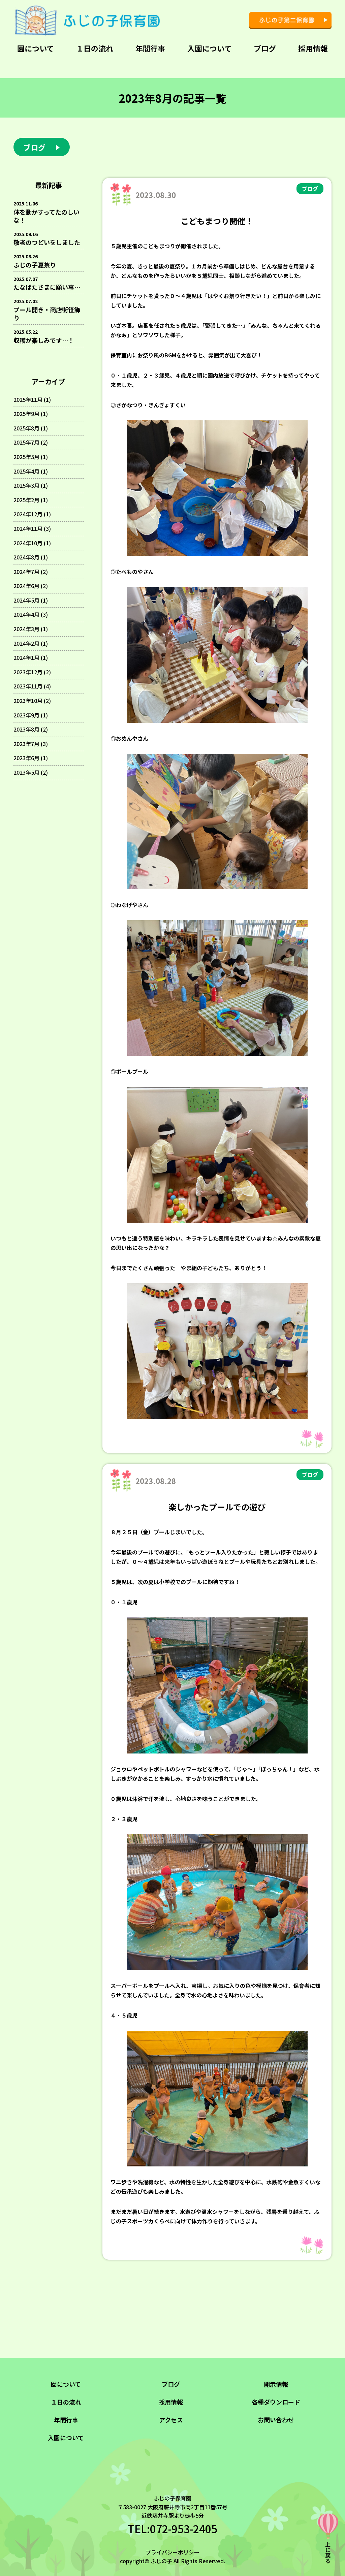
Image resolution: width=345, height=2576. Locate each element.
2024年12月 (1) (32, 514)
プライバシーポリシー (172, 2552)
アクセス (171, 2420)
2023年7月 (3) (31, 744)
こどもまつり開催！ (217, 221)
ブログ (265, 48)
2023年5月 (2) (31, 772)
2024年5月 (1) (31, 600)
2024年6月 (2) (31, 586)
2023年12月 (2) (32, 672)
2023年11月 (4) (32, 686)
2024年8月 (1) (31, 557)
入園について (209, 48)
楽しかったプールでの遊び (217, 1507)
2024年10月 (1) (32, 543)
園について (36, 48)
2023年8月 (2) (31, 729)
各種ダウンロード (276, 2402)
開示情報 (276, 2384)
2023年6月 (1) (31, 758)
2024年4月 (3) (31, 614)
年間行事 (150, 48)
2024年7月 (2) (31, 572)
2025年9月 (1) (31, 414)
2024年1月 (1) (31, 657)
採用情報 (313, 48)
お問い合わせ (276, 2420)
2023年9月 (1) (31, 715)
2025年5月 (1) (31, 457)
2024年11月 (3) (32, 528)
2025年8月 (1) (31, 428)
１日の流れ (95, 48)
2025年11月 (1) (32, 399)
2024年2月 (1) (31, 643)
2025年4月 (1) (31, 471)
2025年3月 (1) (31, 485)
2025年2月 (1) (31, 500)
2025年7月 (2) (31, 442)
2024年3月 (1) (31, 629)
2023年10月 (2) (32, 701)
